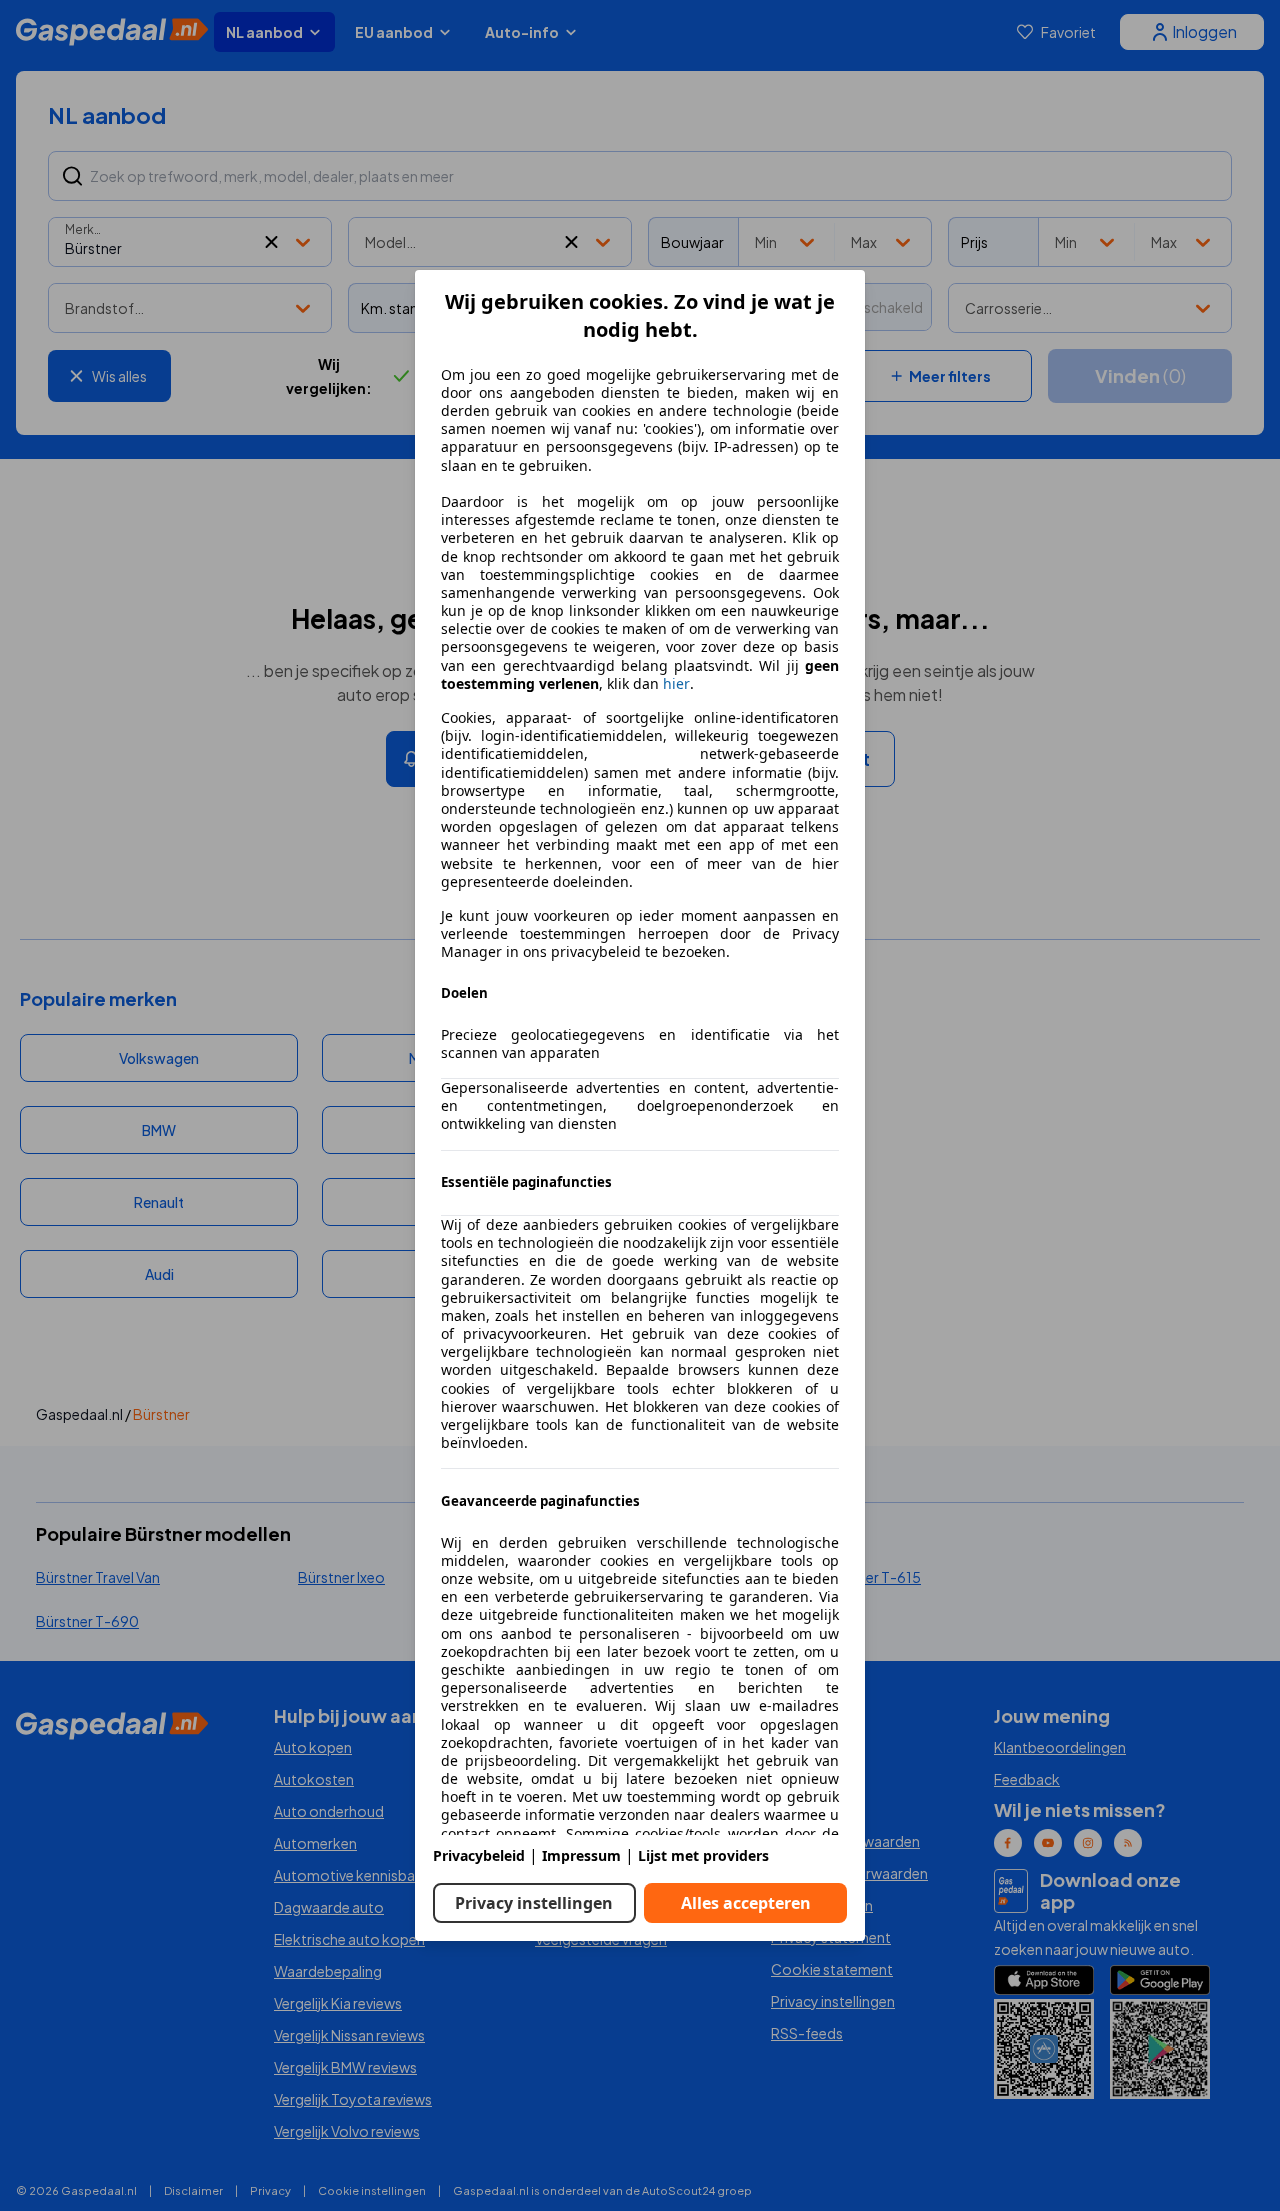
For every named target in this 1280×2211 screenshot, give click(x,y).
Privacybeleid (479, 1855)
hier (676, 684)
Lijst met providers (703, 1855)
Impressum (581, 1855)
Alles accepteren (746, 1903)
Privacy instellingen (534, 1903)
